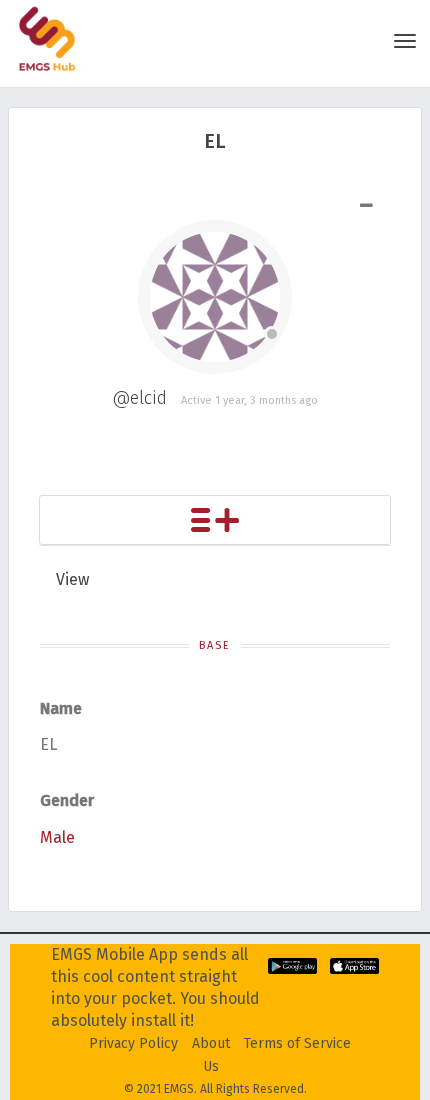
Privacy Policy (133, 1043)
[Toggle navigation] (405, 41)
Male (57, 837)
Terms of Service (297, 1043)
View (72, 579)
